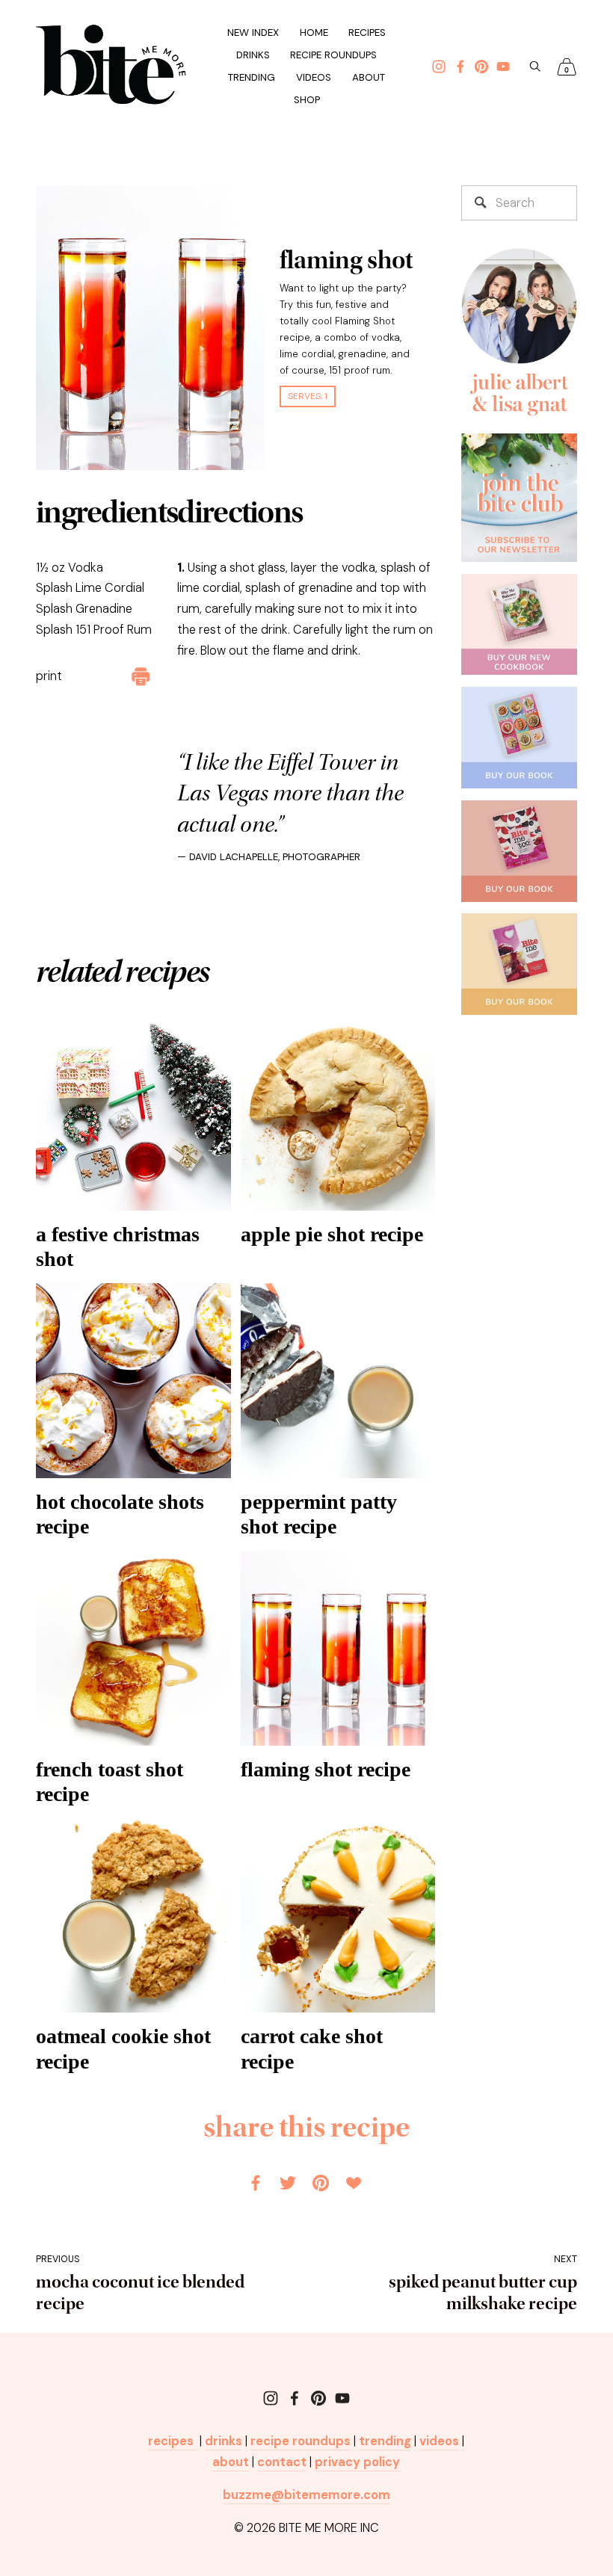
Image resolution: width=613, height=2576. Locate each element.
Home (314, 33)
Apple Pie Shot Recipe (332, 1234)
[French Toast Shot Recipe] (133, 1648)
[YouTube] (342, 2398)
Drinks (253, 55)
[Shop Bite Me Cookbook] (520, 964)
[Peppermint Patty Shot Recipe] (338, 1381)
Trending (252, 77)
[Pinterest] (318, 2398)
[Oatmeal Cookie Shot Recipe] (133, 1916)
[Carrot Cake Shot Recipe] (338, 1916)
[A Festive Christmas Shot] (133, 1113)
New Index (253, 33)
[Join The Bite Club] (520, 498)
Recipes (367, 33)
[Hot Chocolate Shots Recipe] (133, 1381)
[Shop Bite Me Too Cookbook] (520, 851)
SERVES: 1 (308, 396)
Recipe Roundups (333, 55)
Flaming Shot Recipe (326, 1769)
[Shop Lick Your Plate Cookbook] (520, 738)
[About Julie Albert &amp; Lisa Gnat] (520, 334)
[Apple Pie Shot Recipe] (338, 1113)
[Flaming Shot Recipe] (338, 1648)
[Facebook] (295, 2398)
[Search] (535, 66)
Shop (307, 100)
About (369, 77)
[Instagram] (271, 2398)
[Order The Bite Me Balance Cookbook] (520, 625)
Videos (314, 77)
